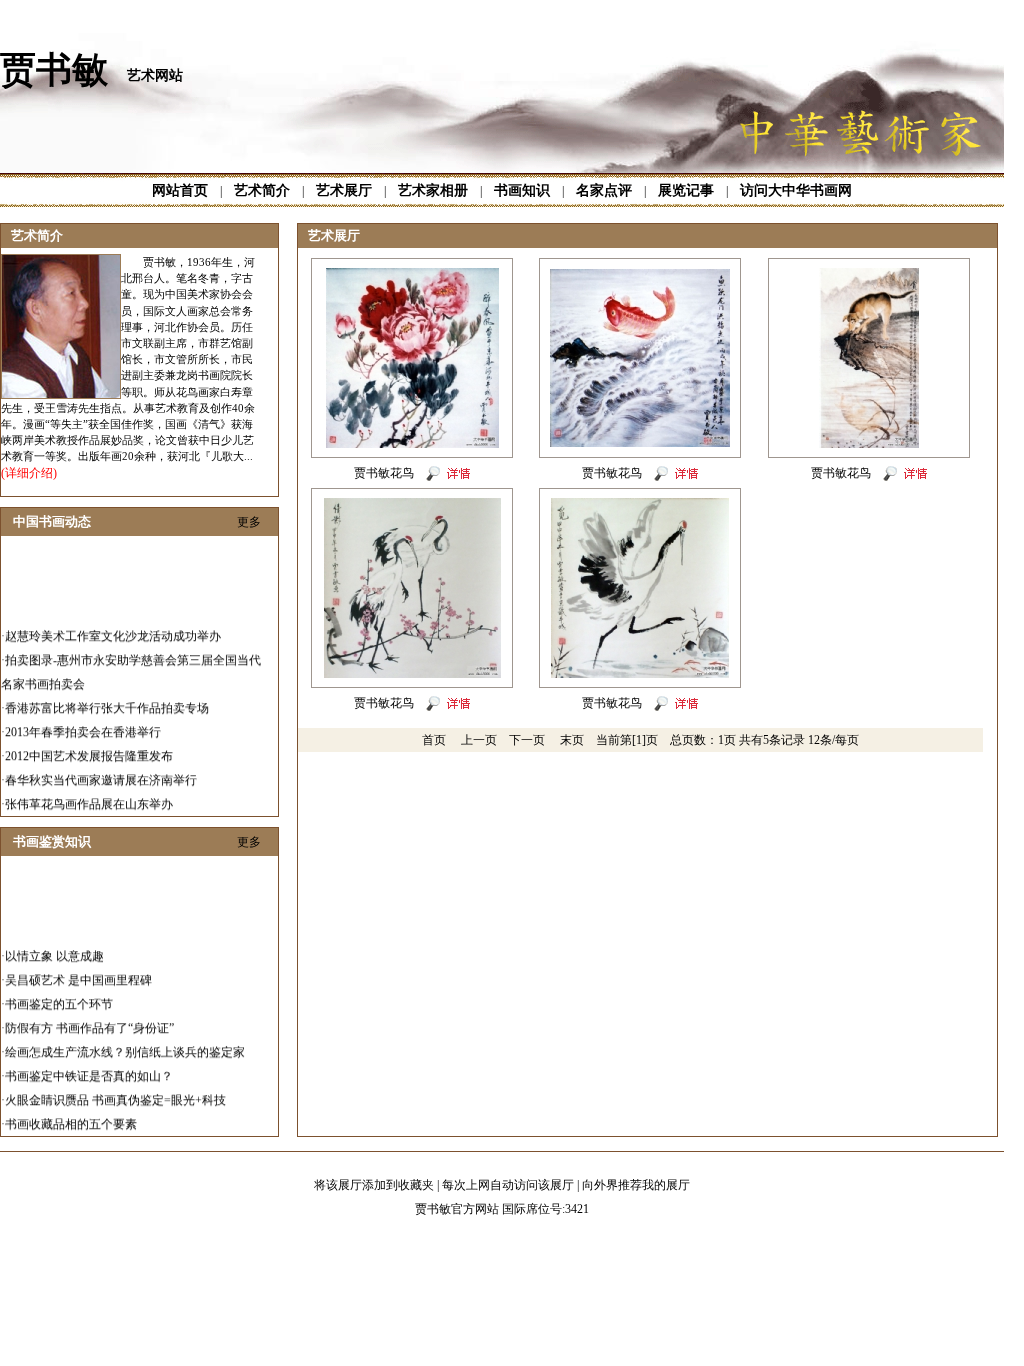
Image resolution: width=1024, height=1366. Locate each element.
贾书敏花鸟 (384, 473)
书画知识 (522, 190)
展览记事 (686, 190)
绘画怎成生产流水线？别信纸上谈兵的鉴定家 (125, 1042)
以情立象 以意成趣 (54, 946)
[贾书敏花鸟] (412, 444)
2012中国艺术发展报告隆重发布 (89, 746)
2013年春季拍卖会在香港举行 (83, 722)
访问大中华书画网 (796, 190)
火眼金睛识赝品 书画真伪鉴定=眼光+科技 (115, 1090)
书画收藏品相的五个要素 (71, 1114)
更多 (249, 522)
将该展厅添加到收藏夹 (374, 1185)
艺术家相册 (433, 190)
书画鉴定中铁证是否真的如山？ (89, 1066)
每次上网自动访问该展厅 (508, 1185)
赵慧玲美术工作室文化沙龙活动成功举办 (113, 626)
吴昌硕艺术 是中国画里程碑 (78, 970)
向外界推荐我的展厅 (636, 1185)
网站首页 (180, 190)
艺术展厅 (344, 190)
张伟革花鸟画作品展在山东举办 (89, 794)
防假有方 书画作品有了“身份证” (89, 1018)
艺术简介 (262, 190)
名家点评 (604, 190)
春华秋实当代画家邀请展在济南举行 (101, 770)
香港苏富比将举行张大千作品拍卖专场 (107, 698)
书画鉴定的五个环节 (59, 994)
